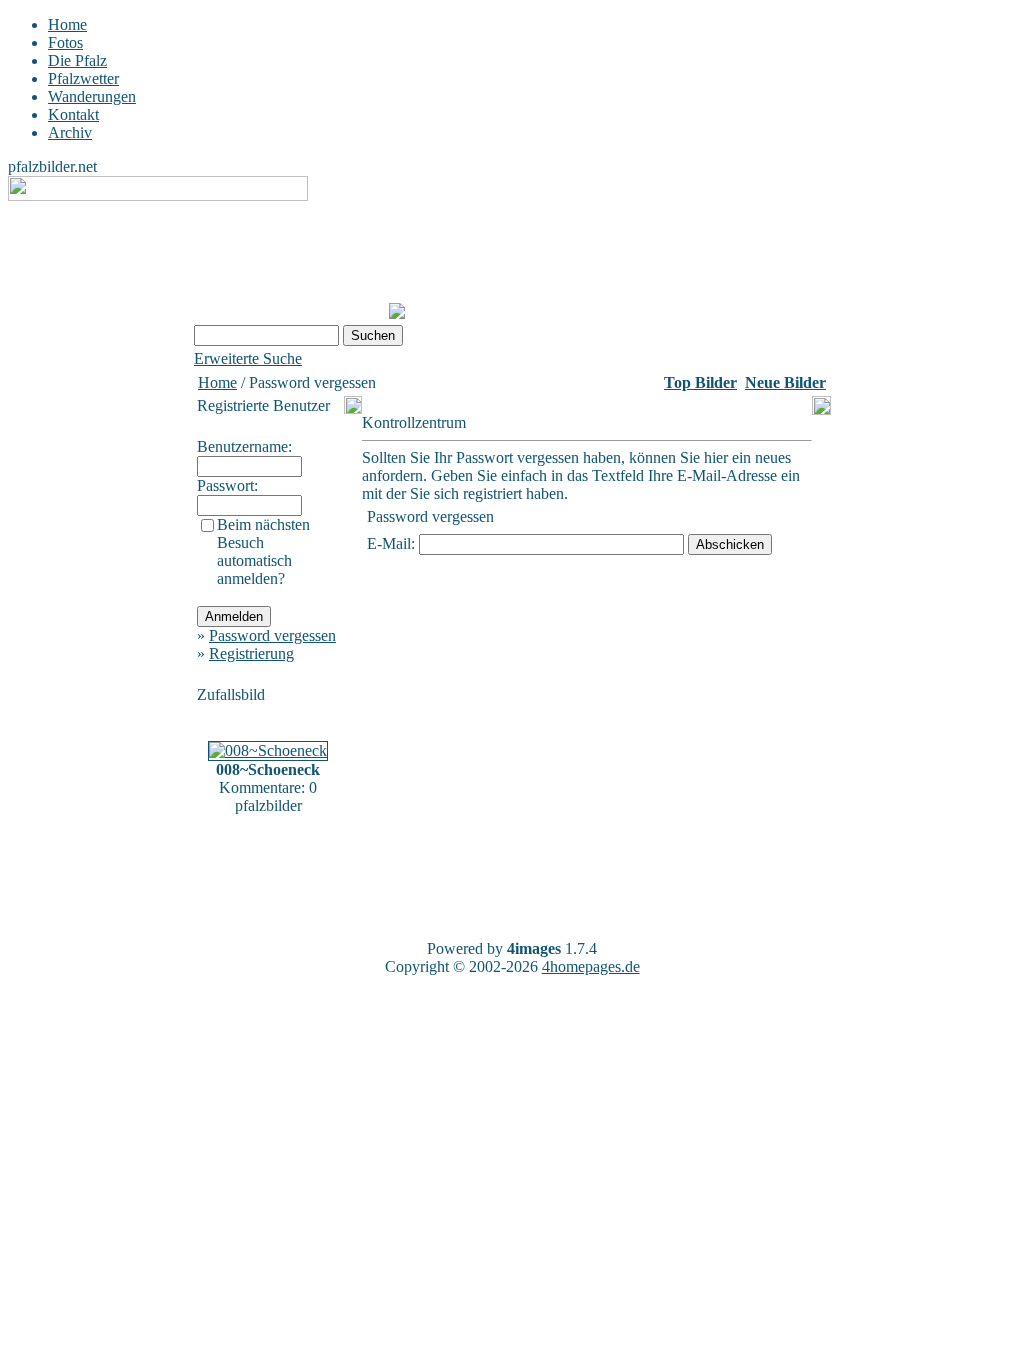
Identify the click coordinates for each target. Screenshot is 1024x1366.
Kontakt (73, 114)
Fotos (65, 42)
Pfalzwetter (83, 78)
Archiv (70, 132)
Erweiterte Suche (248, 358)
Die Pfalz (77, 60)
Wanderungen (92, 96)
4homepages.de (591, 966)
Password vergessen (272, 635)
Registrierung (251, 653)
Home (67, 24)
